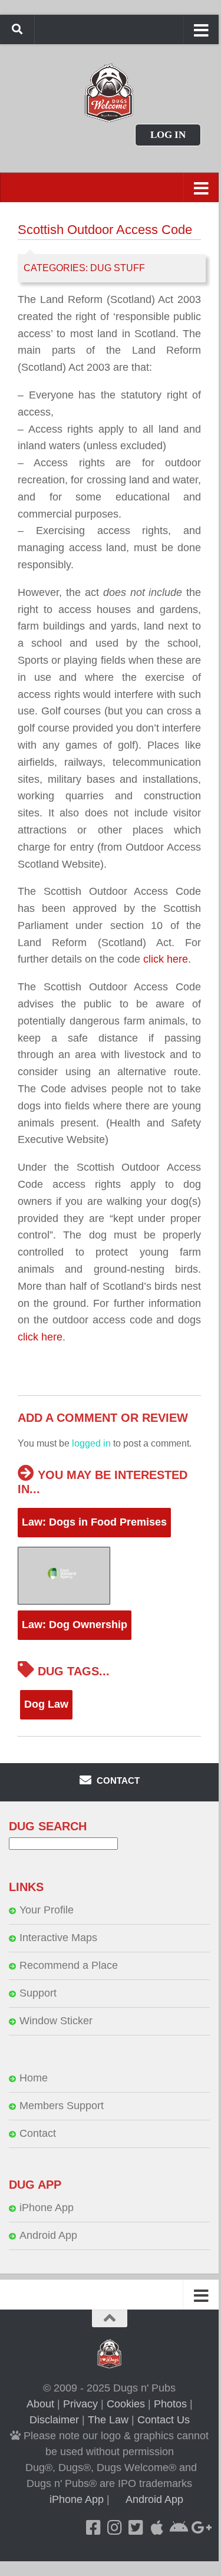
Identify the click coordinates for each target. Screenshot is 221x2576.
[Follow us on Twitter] (136, 2528)
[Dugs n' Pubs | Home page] (109, 93)
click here (166, 959)
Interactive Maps (58, 1938)
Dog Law (46, 1704)
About (40, 2404)
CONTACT (117, 1781)
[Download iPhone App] (157, 2528)
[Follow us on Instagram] (114, 2528)
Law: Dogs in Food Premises (94, 1522)
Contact (38, 2133)
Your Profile (47, 1910)
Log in (168, 135)
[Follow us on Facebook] (93, 2528)
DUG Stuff (118, 268)
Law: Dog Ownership (75, 1625)
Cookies (126, 2404)
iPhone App (47, 2208)
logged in (91, 1443)
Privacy (80, 2404)
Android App (48, 2235)
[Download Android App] (178, 2528)
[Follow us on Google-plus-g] (199, 2528)
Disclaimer (54, 2420)
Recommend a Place (69, 1965)
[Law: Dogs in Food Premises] (109, 1575)
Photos (170, 2404)
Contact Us (164, 2420)
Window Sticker (56, 2021)
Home (34, 2078)
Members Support (62, 2106)
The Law (108, 2420)
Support (38, 1993)
